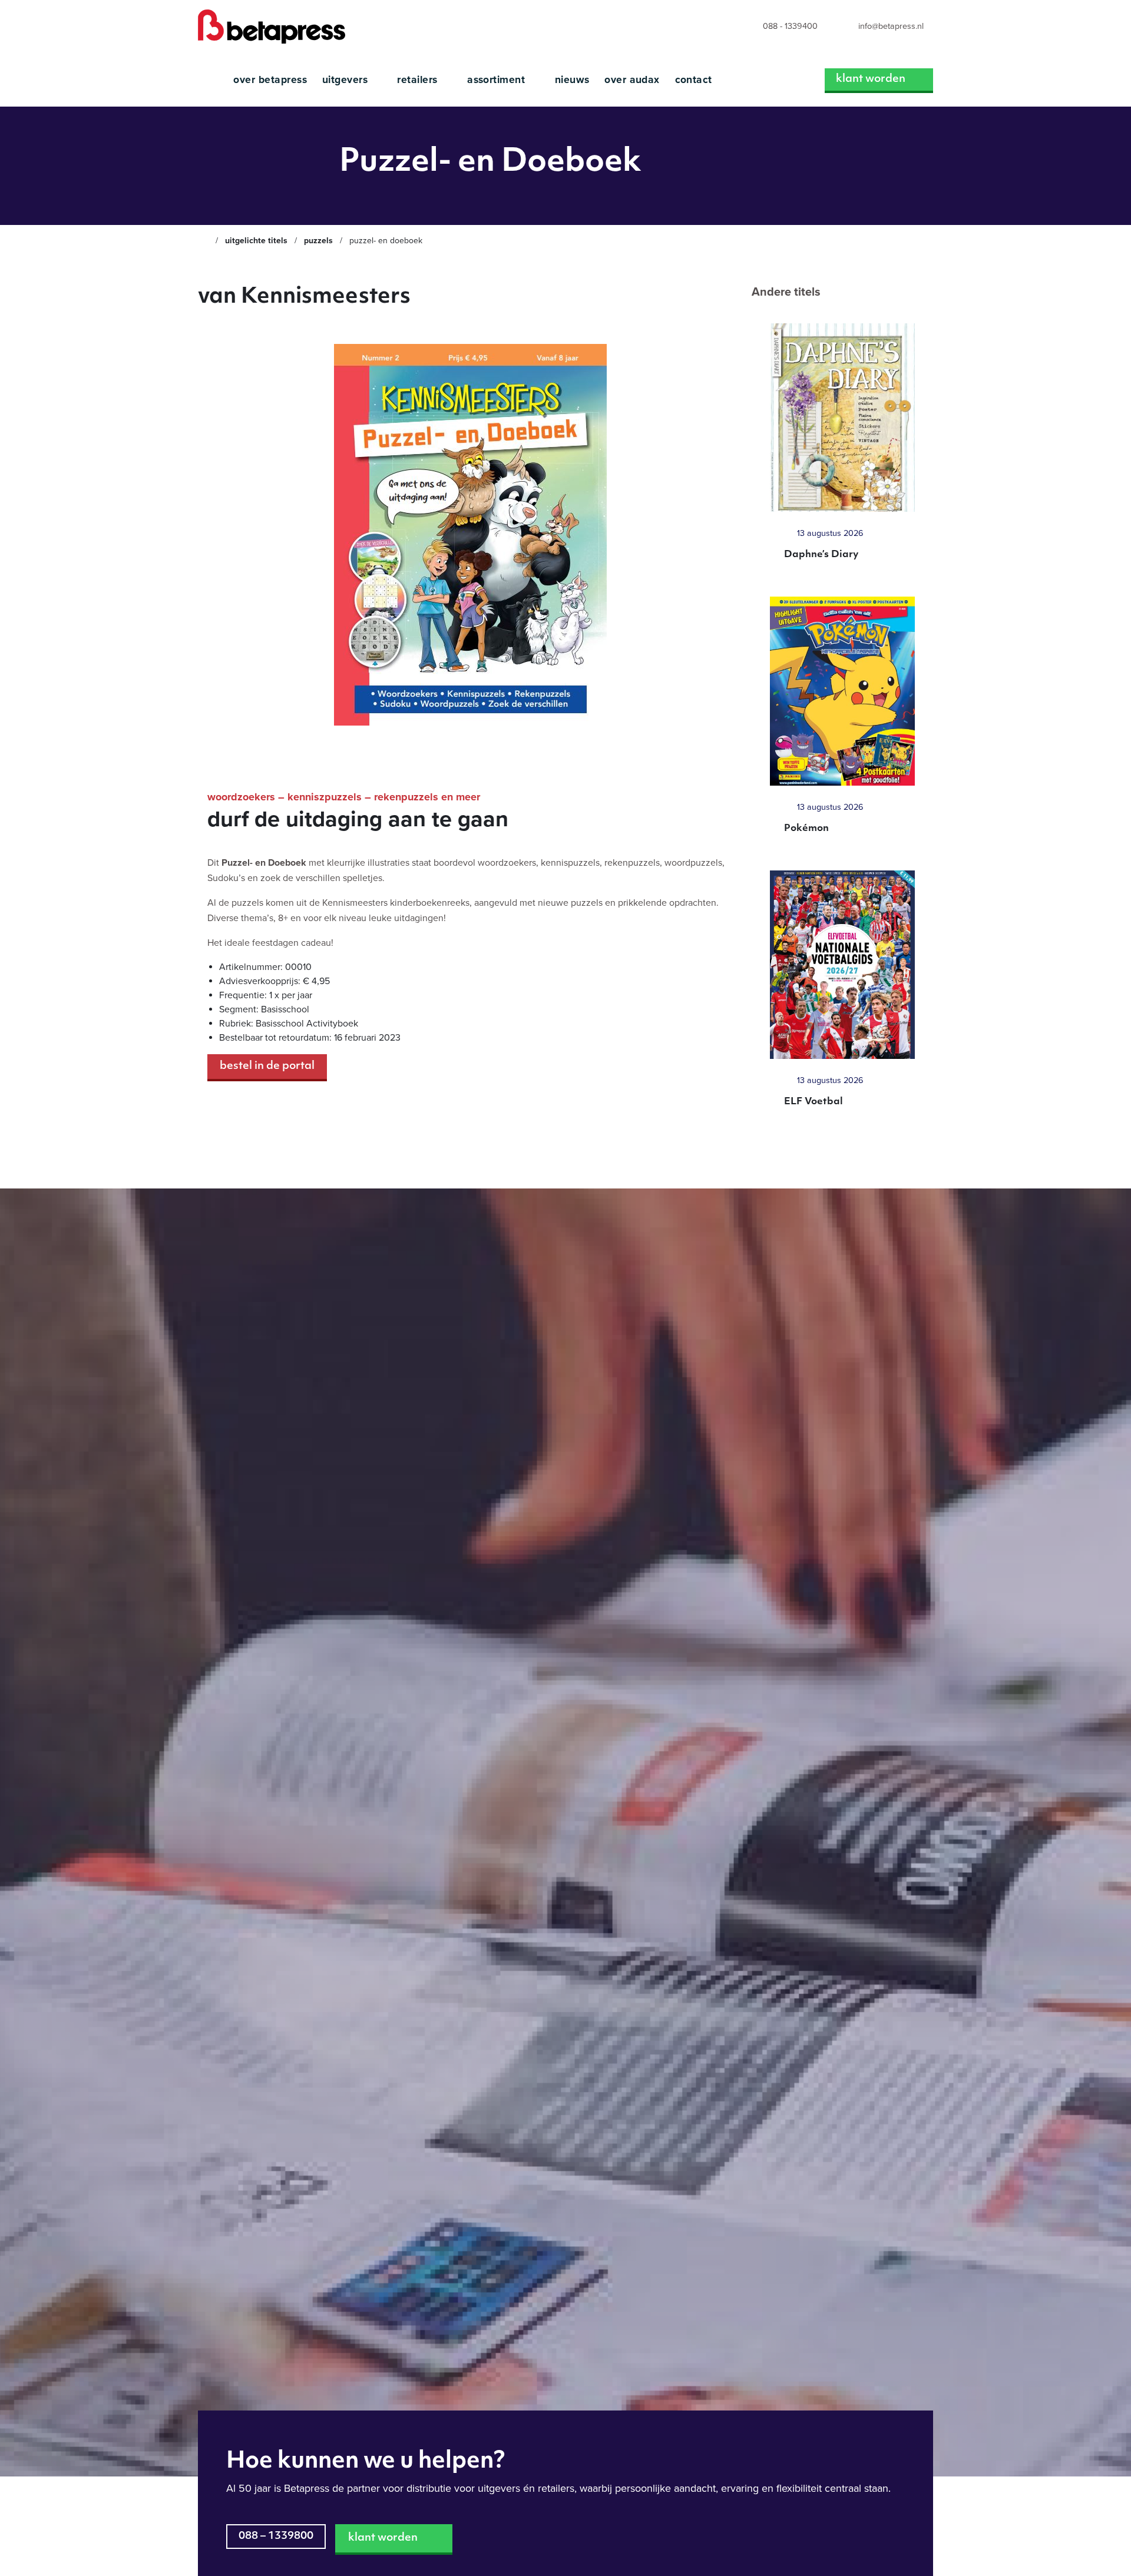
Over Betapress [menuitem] (270, 80)
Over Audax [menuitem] (632, 80)
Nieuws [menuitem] (572, 80)
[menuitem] (779, 27)
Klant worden (871, 80)
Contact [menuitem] (694, 80)
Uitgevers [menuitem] (347, 80)
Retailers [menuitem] (419, 80)
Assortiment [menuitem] (498, 80)
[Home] (203, 241)
